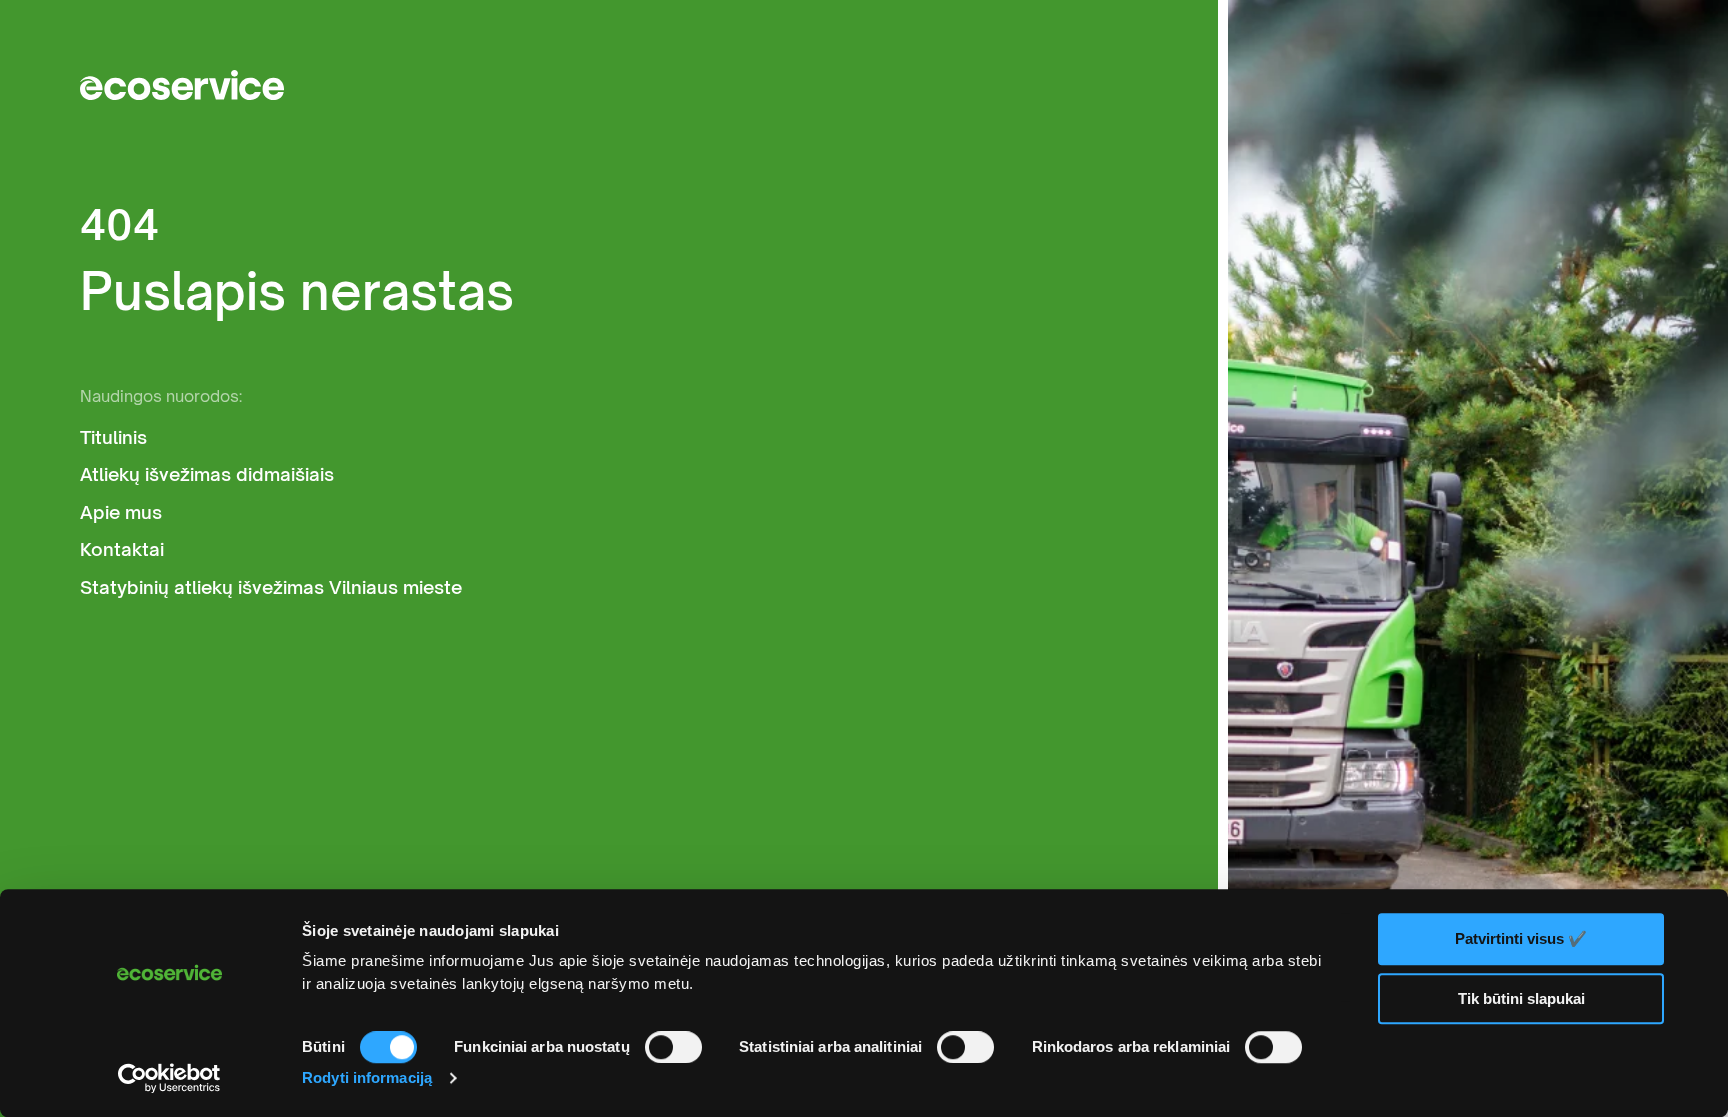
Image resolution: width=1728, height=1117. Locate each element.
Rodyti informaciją (367, 1077)
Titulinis (113, 437)
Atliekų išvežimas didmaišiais (207, 474)
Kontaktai (122, 549)
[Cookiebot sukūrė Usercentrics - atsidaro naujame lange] (169, 1078)
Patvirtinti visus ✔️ (1521, 938)
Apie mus (121, 512)
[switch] (673, 1047)
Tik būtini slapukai (1521, 998)
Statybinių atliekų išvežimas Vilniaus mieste (271, 587)
